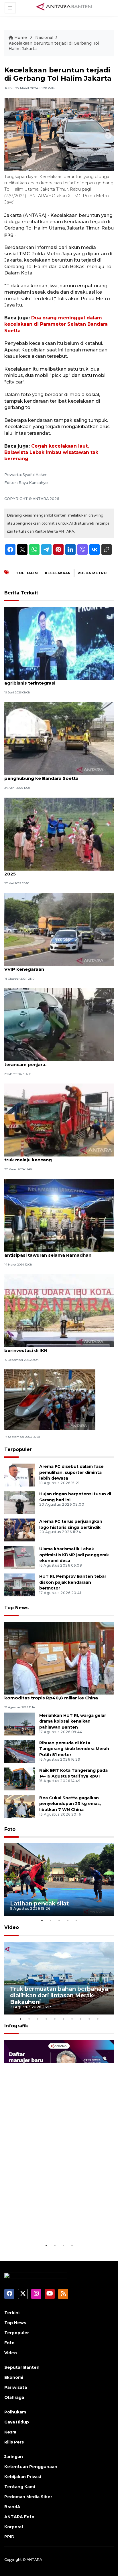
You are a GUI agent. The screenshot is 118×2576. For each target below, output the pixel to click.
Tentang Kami (20, 2487)
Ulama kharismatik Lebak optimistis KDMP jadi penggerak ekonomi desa (74, 1555)
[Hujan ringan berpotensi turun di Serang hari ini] (20, 1502)
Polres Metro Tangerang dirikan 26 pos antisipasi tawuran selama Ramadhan (50, 1252)
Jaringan (14, 2457)
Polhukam (15, 2412)
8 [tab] (80, 2019)
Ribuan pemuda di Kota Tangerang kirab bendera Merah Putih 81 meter (74, 1749)
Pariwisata (16, 2387)
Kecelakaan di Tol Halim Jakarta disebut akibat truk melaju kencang (59, 1157)
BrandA (12, 2507)
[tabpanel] (59, 1880)
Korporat (14, 2527)
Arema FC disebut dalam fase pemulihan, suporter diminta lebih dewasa (71, 1472)
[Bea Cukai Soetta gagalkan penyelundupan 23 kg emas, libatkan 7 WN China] (20, 1806)
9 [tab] (89, 2019)
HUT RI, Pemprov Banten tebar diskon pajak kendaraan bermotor (73, 1582)
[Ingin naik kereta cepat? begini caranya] (50, 1399)
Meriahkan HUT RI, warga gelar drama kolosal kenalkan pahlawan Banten (73, 1721)
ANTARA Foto (19, 2517)
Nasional (44, 37)
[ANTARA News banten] (64, 7)
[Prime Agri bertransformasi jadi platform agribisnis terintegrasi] (59, 643)
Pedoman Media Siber (28, 2497)
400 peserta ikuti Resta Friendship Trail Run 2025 (55, 871)
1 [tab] (42, 1920)
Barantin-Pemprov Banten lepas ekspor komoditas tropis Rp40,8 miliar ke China (51, 1695)
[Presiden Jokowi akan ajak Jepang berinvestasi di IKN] (59, 1310)
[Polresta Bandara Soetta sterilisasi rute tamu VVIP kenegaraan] (59, 929)
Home (21, 37)
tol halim (27, 573)
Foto (10, 1829)
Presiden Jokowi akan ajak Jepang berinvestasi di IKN (44, 1347)
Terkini (12, 2313)
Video (12, 1927)
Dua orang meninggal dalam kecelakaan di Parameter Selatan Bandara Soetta (56, 324)
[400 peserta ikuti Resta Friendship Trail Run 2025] (59, 834)
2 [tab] (50, 1920)
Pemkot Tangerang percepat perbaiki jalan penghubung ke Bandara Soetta (54, 775)
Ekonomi (14, 2377)
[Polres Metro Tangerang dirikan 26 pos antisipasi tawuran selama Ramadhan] (59, 1215)
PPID (9, 2537)
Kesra (10, 2432)
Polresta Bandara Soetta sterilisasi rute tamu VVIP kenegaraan (57, 966)
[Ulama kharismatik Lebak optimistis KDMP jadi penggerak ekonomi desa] (20, 1557)
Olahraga (14, 2397)
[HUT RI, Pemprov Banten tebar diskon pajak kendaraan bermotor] (20, 1584)
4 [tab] (68, 1920)
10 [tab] (98, 2019)
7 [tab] (72, 2019)
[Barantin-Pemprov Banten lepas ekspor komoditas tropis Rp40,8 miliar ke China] (59, 1658)
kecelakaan (58, 573)
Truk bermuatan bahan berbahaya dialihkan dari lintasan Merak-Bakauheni (59, 1995)
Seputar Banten (22, 2367)
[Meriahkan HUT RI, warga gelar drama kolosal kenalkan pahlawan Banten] (20, 1724)
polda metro (92, 573)
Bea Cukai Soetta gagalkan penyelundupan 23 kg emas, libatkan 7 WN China (70, 1804)
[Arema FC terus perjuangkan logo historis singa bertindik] (20, 1530)
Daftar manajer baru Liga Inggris (57, 2228)
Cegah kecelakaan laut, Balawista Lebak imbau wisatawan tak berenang (51, 452)
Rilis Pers (14, 2442)
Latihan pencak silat (40, 1903)
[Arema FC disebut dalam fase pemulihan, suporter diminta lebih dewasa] (20, 1475)
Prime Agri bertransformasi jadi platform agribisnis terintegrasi (52, 680)
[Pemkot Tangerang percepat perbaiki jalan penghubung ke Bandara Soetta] (59, 738)
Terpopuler (18, 1449)
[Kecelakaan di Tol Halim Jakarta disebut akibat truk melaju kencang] (59, 1120)
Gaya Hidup (17, 2422)
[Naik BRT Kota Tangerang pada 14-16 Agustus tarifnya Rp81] (20, 1779)
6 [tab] (63, 2019)
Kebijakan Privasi (23, 2477)
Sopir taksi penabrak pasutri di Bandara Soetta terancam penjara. (59, 1061)
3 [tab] (59, 1920)
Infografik (16, 2026)
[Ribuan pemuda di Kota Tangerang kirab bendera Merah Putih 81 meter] (20, 1751)
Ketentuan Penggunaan (31, 2467)
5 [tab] (76, 1920)
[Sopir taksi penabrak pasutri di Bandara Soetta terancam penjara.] (59, 1024)
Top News (16, 1608)
